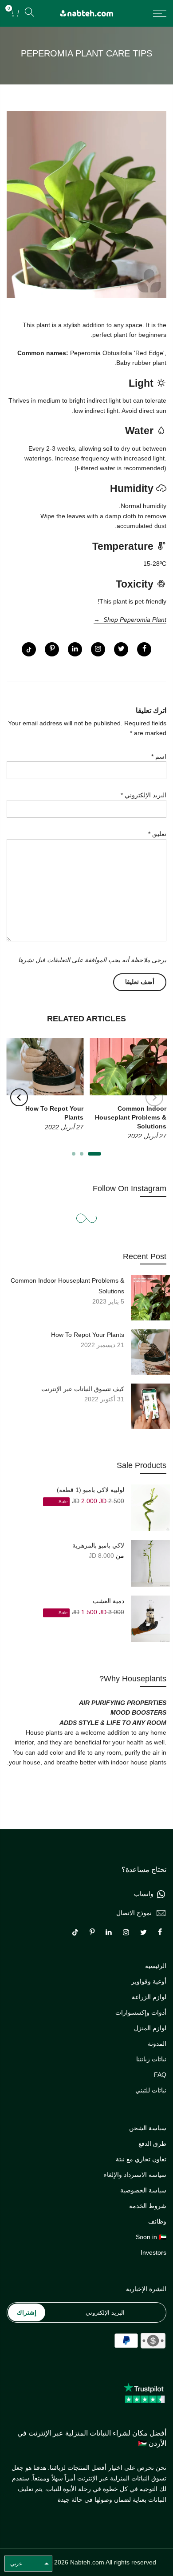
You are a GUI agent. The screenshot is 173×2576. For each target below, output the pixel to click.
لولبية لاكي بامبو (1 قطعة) (90, 1490)
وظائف (157, 2221)
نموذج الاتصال (134, 1913)
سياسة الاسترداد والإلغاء (135, 2175)
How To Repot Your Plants (88, 1335)
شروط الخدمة (148, 2206)
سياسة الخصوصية (143, 2190)
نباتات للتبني (151, 2090)
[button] (28, 2564)
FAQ (160, 2075)
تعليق (157, 834)
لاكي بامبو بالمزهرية (98, 1545)
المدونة (157, 2044)
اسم (159, 756)
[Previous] (154, 1097)
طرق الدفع (152, 2144)
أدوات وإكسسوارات (141, 2012)
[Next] (19, 1097)
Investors (153, 2252)
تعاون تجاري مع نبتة (141, 2159)
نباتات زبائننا (151, 2059)
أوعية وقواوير (149, 1981)
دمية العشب (108, 1601)
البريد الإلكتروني (144, 795)
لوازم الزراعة (149, 1997)
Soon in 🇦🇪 (151, 2237)
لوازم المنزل (150, 2028)
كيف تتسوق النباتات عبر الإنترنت (83, 1389)
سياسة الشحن (148, 2128)
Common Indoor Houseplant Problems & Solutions (67, 1286)
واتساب (144, 1894)
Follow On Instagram (130, 1188)
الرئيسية (156, 1966)
